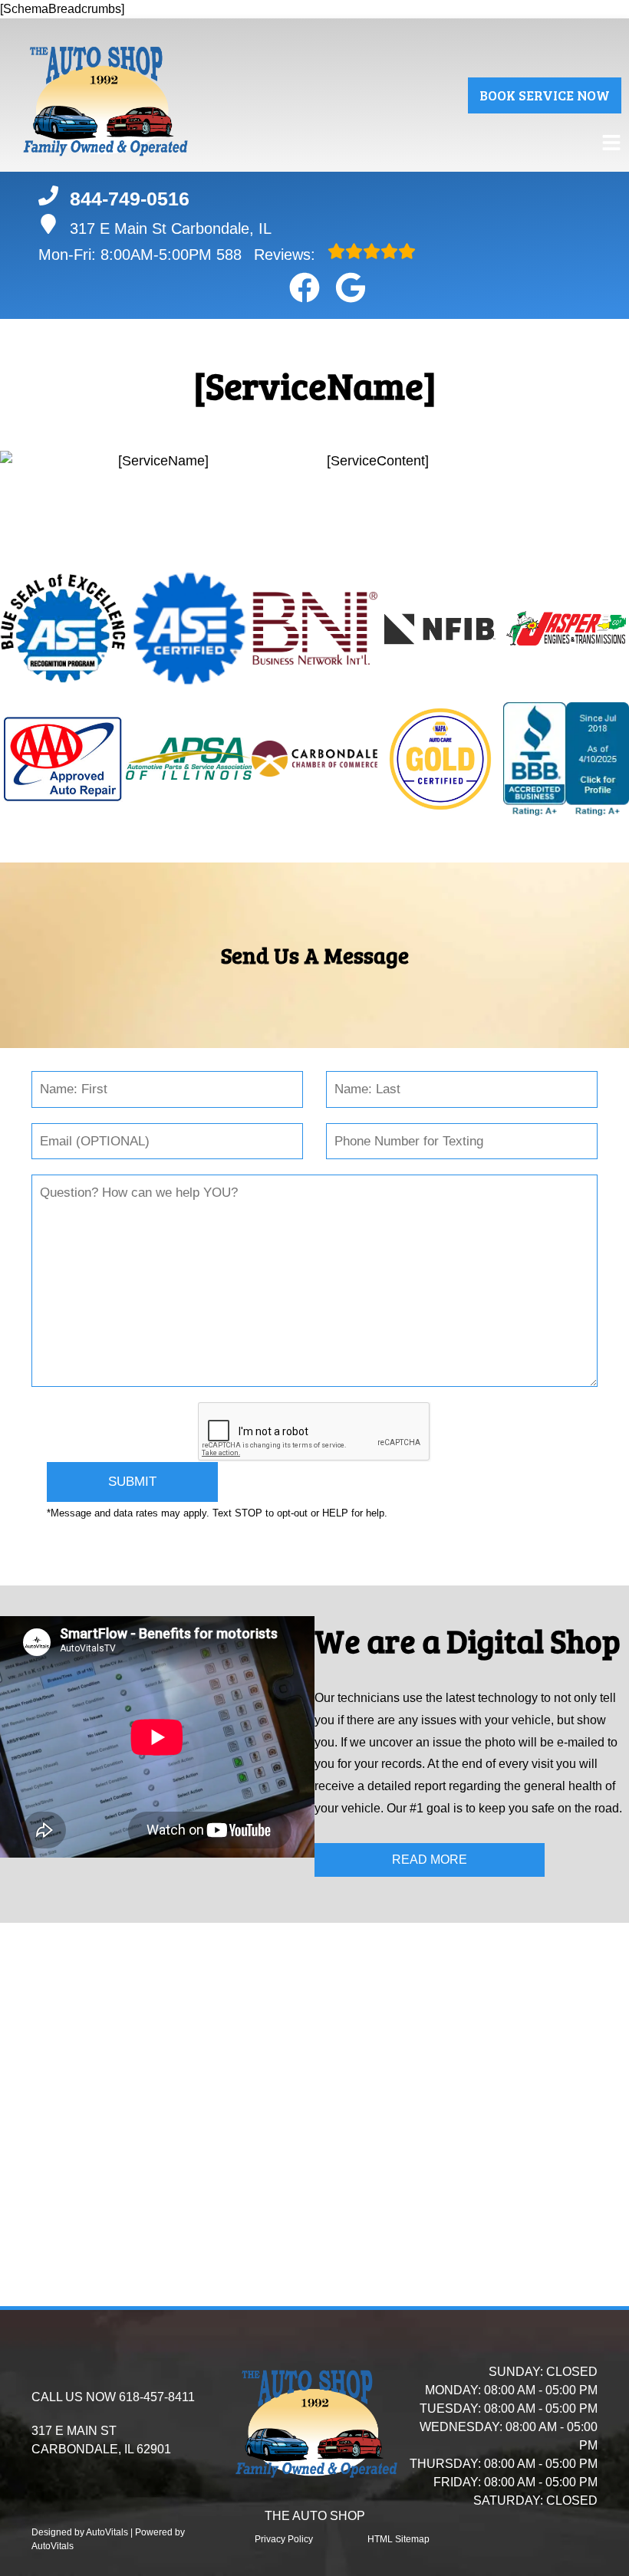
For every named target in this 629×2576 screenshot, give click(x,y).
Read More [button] (430, 1860)
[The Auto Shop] (104, 95)
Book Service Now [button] (545, 95)
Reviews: (268, 255)
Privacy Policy (284, 2539)
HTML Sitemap (398, 2539)
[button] (305, 287)
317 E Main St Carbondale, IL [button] (171, 228)
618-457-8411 (157, 2397)
